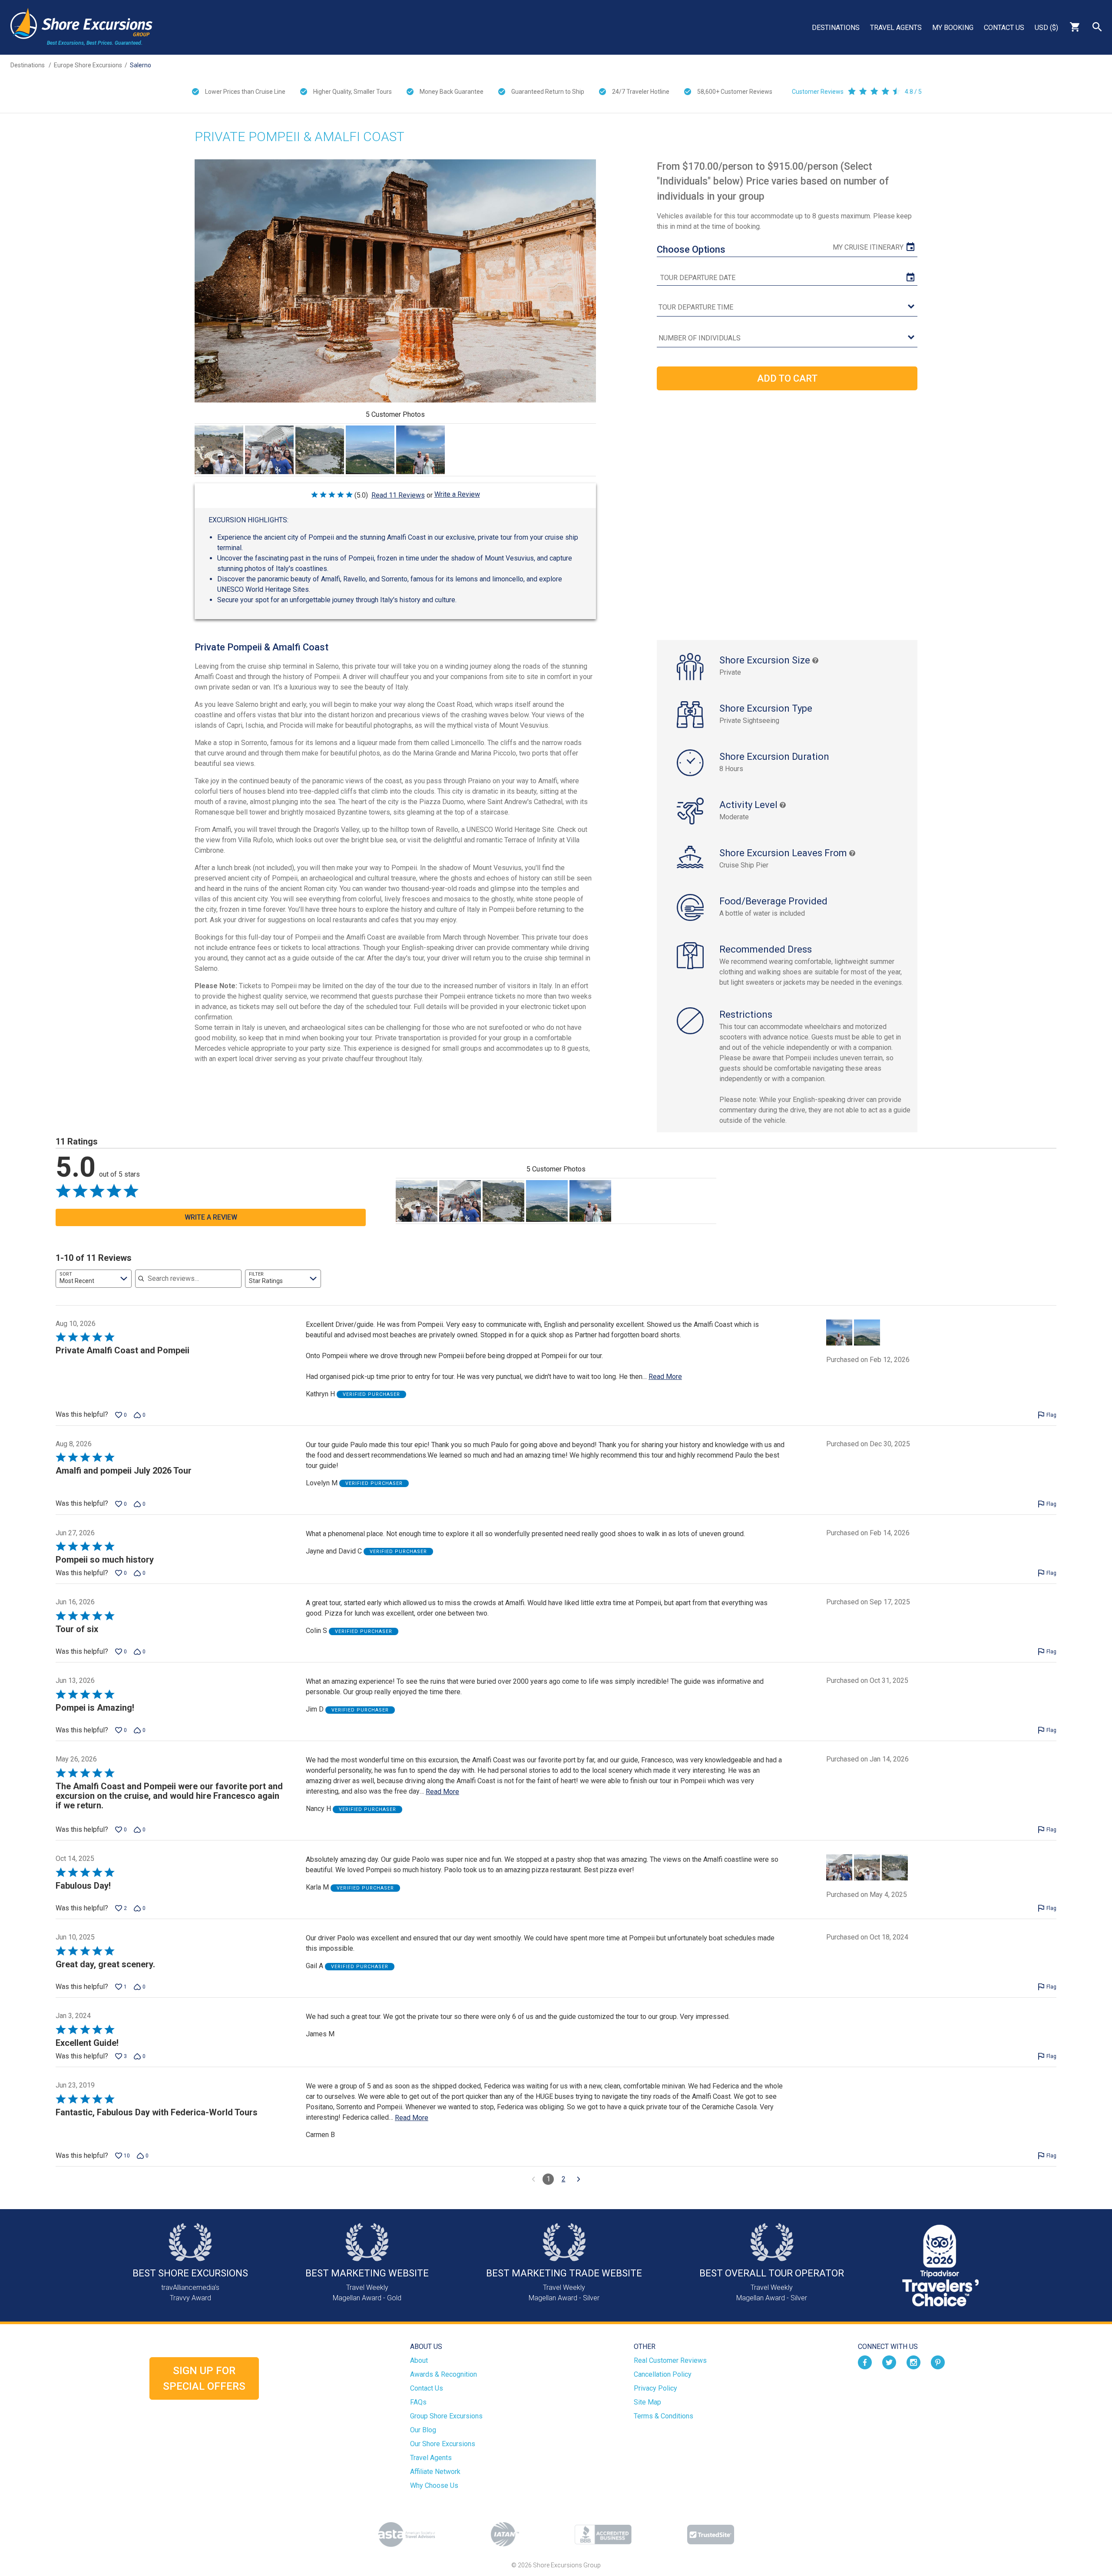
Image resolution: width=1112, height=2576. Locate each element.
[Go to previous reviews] (533, 2179)
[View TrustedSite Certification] (711, 2535)
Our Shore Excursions (443, 2444)
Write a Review (457, 494)
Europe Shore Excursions (88, 65)
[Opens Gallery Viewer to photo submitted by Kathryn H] (370, 450)
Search (1097, 27)
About (419, 2360)
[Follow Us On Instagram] (913, 2362)
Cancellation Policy (663, 2374)
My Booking (953, 28)
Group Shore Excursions (446, 2416)
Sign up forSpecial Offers (204, 2378)
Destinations (836, 28)
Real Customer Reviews (670, 2360)
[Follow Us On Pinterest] (938, 2362)
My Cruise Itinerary (868, 247)
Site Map (647, 2402)
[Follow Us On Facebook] (865, 2362)
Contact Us (1004, 28)
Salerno (141, 65)
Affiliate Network (435, 2472)
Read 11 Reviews (398, 495)
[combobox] (94, 1279)
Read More (665, 1377)
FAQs (418, 2402)
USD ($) (1046, 28)
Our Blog (423, 2430)
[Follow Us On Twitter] (889, 2362)
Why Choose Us (434, 2485)
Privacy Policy (655, 2388)
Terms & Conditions (664, 2416)
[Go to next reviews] (579, 2179)
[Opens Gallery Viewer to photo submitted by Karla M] (219, 450)
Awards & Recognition (443, 2374)
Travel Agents (896, 28)
